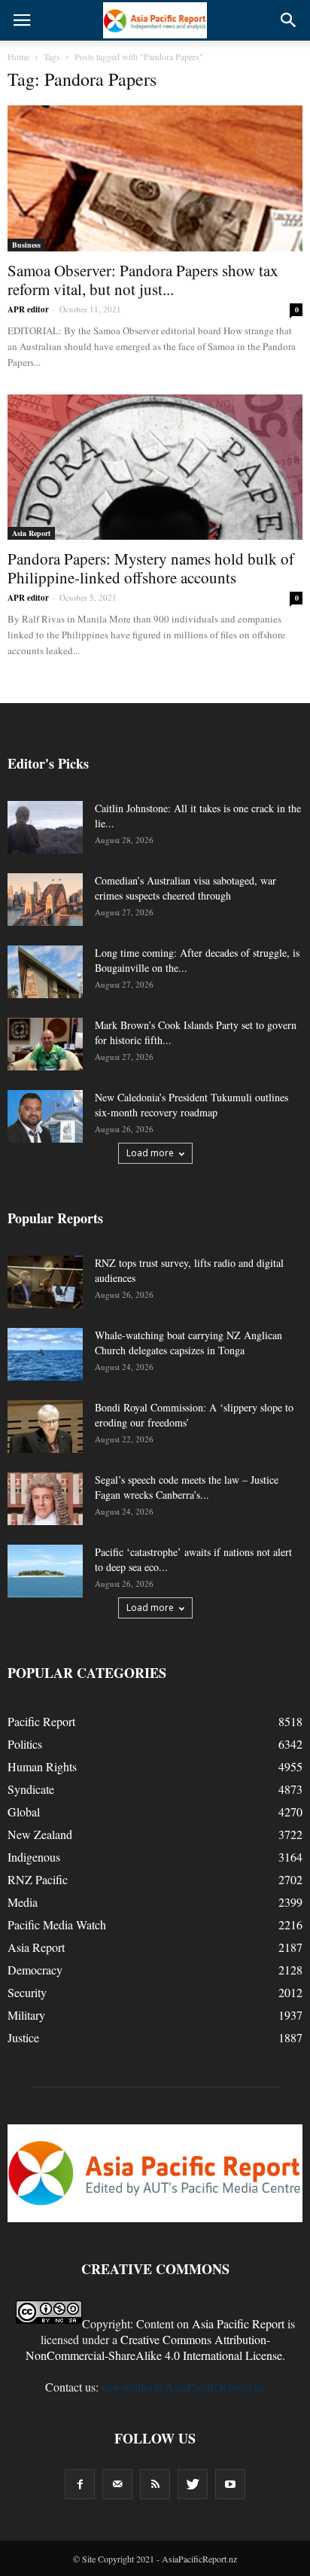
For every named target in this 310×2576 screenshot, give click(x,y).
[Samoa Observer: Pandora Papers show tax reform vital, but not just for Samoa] (155, 178)
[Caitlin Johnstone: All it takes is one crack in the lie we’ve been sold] (45, 827)
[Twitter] (193, 2484)
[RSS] (155, 2484)
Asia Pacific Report (238, 2323)
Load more (150, 1153)
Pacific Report (41, 1721)
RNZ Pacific (38, 1879)
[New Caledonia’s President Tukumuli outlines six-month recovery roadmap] (45, 1116)
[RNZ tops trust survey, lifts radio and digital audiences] (45, 1282)
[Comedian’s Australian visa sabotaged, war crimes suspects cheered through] (45, 900)
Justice (23, 2037)
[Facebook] (80, 2484)
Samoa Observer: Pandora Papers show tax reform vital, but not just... (143, 280)
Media (23, 1902)
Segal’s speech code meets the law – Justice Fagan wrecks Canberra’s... (187, 1487)
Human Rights (42, 1766)
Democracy (35, 1970)
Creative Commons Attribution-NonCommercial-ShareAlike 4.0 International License (154, 2347)
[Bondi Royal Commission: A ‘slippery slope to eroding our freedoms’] (45, 1427)
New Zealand (40, 1834)
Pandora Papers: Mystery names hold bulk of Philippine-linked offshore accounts (151, 568)
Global (24, 1812)
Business (26, 245)
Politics (25, 1744)
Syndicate (31, 1789)
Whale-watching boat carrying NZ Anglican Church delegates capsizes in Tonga (188, 1343)
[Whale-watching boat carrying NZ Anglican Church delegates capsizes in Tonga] (45, 1354)
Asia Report (31, 533)
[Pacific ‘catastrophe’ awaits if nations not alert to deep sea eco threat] (45, 1571)
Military (26, 2015)
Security (27, 1992)
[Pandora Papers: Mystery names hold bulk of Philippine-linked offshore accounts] (155, 467)
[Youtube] (230, 2484)
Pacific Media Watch (57, 1924)
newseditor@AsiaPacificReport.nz (184, 2387)
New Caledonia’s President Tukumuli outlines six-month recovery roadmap (191, 1105)
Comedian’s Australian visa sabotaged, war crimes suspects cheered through (185, 888)
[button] (289, 20)
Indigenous (34, 1857)
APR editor (28, 309)
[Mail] (117, 2484)
